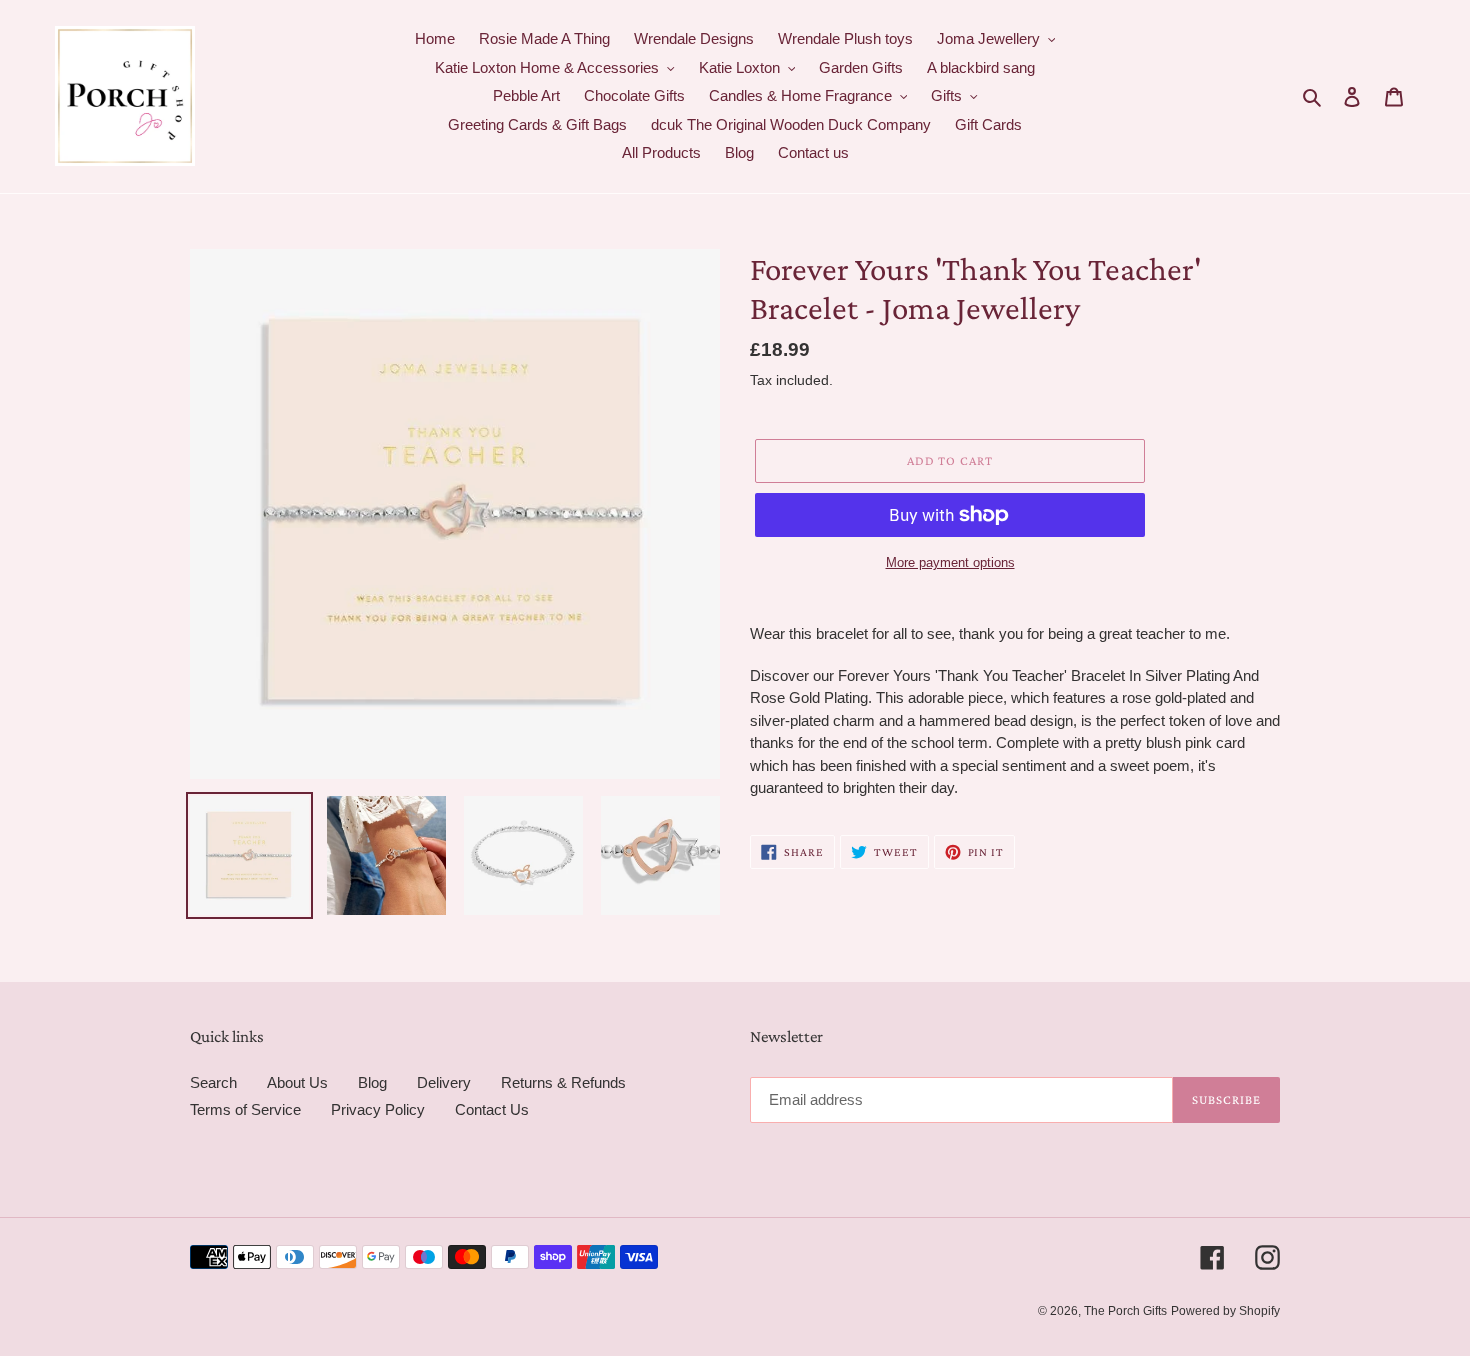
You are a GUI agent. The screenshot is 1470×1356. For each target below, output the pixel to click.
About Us (297, 1082)
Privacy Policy (378, 1109)
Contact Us (492, 1109)
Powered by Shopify (1225, 1311)
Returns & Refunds (563, 1082)
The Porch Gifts (1125, 1311)
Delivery (444, 1082)
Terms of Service (245, 1109)
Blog (372, 1082)
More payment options (950, 562)
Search (213, 1082)
